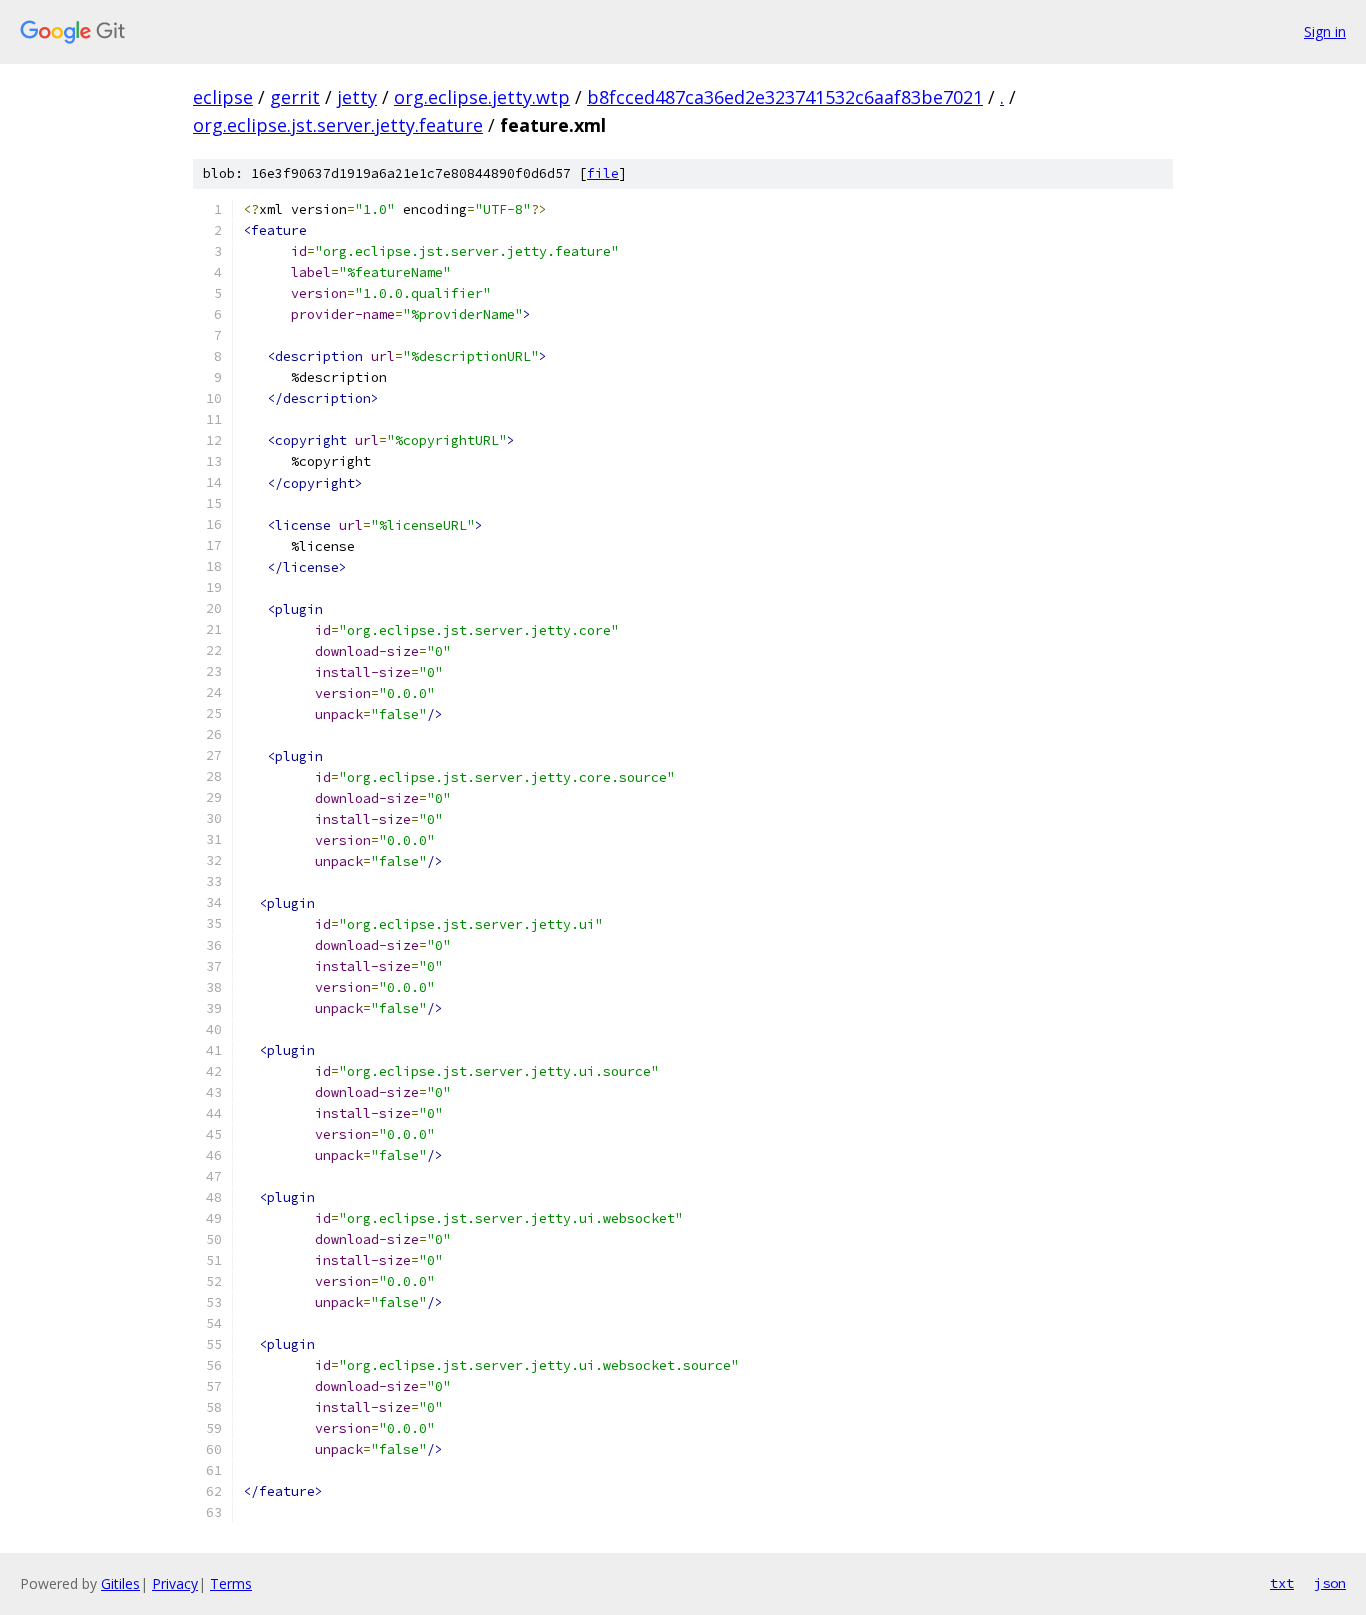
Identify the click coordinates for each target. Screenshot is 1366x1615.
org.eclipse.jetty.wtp (482, 97)
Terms (231, 1583)
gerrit (295, 97)
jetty (357, 97)
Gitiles (120, 1583)
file (603, 173)
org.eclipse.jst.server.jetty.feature (338, 125)
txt (1282, 1583)
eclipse (223, 97)
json (1330, 1583)
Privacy (175, 1583)
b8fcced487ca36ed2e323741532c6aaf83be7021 (785, 97)
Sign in (1325, 31)
